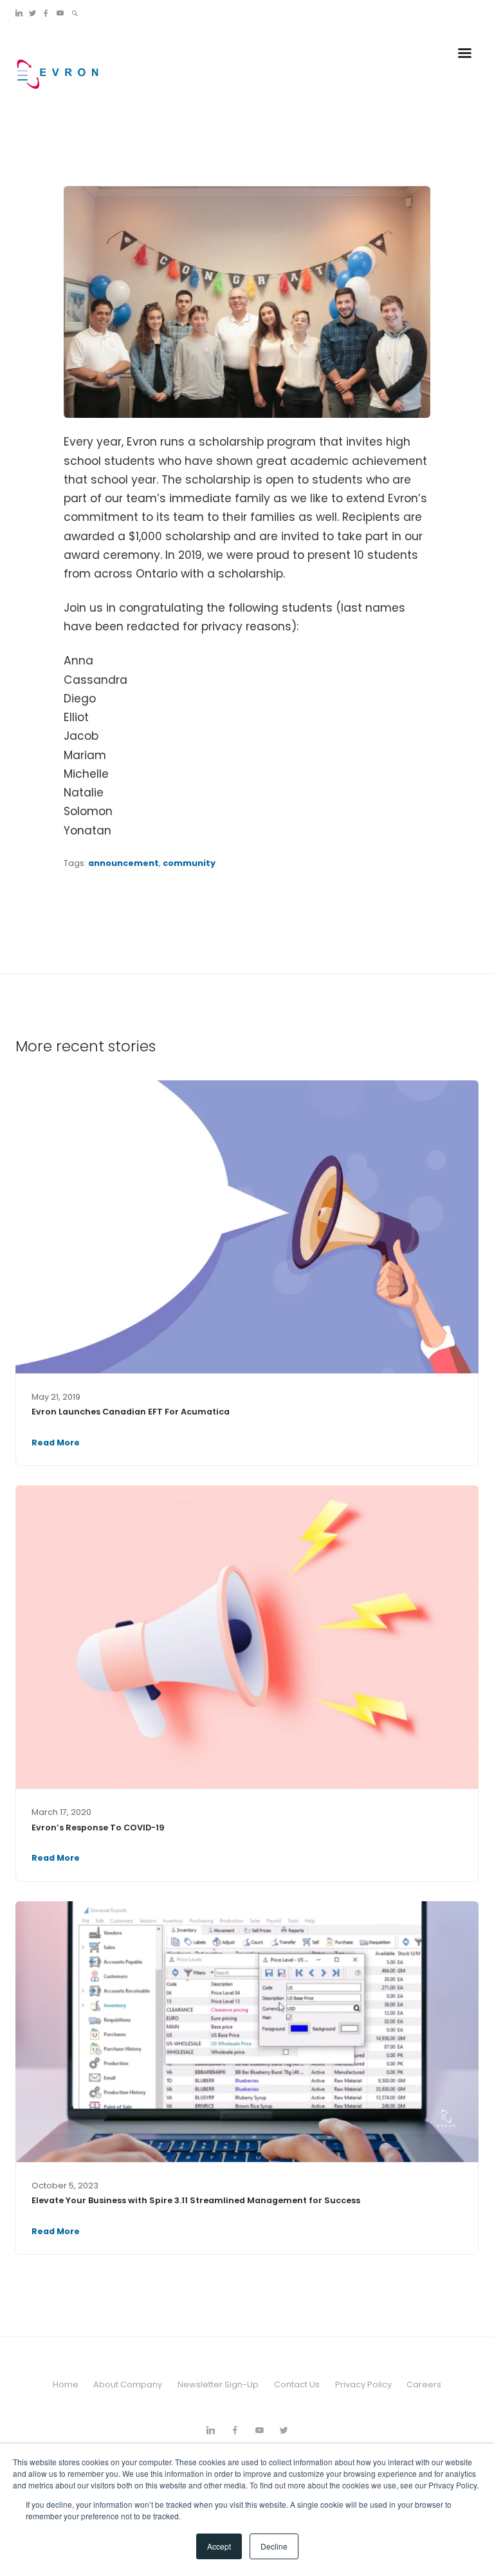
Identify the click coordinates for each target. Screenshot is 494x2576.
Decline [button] (274, 2546)
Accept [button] (219, 2546)
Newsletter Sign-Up (218, 2384)
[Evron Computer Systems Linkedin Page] (19, 13)
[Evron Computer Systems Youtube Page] (60, 13)
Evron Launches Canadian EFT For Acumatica (131, 1412)
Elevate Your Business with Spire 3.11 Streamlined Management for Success (196, 2200)
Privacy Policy (363, 2384)
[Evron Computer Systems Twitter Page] (32, 13)
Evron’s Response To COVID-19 (98, 1828)
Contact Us (297, 2384)
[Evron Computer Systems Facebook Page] (46, 13)
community (189, 863)
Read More (56, 1443)
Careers (424, 2384)
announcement (123, 863)
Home (66, 2384)
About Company (128, 2384)
